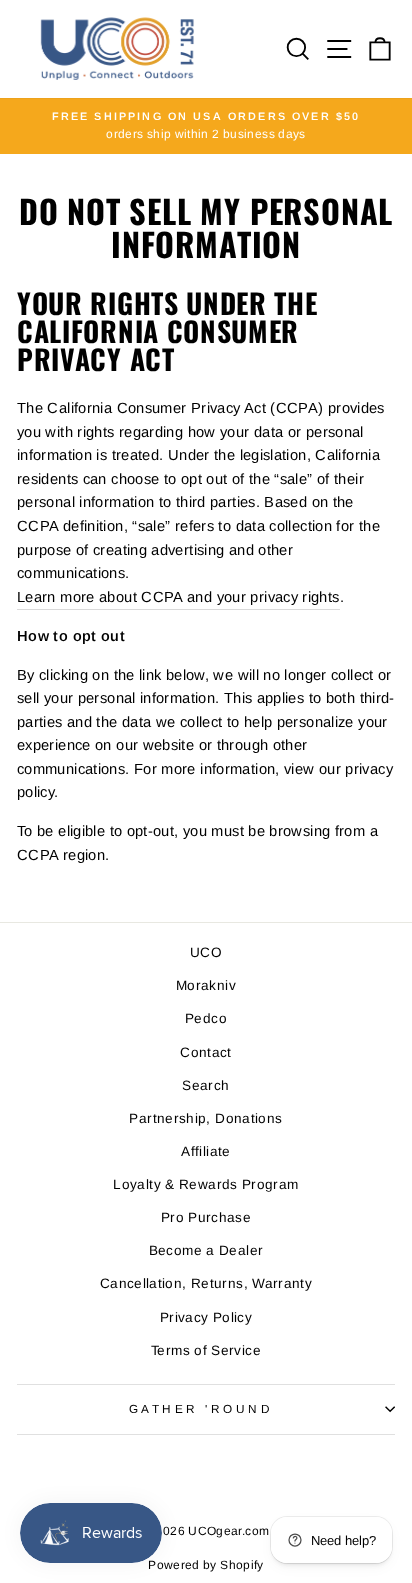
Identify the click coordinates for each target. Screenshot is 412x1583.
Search (205, 1085)
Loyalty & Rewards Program (205, 1184)
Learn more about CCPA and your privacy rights (178, 597)
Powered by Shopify (206, 1565)
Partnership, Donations (205, 1118)
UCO (206, 952)
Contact (206, 1052)
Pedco (206, 1018)
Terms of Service (206, 1350)
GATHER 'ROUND (201, 1408)
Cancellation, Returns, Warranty (206, 1283)
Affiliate (205, 1151)
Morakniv (206, 985)
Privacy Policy (206, 1317)
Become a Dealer (206, 1250)
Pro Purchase (206, 1217)
